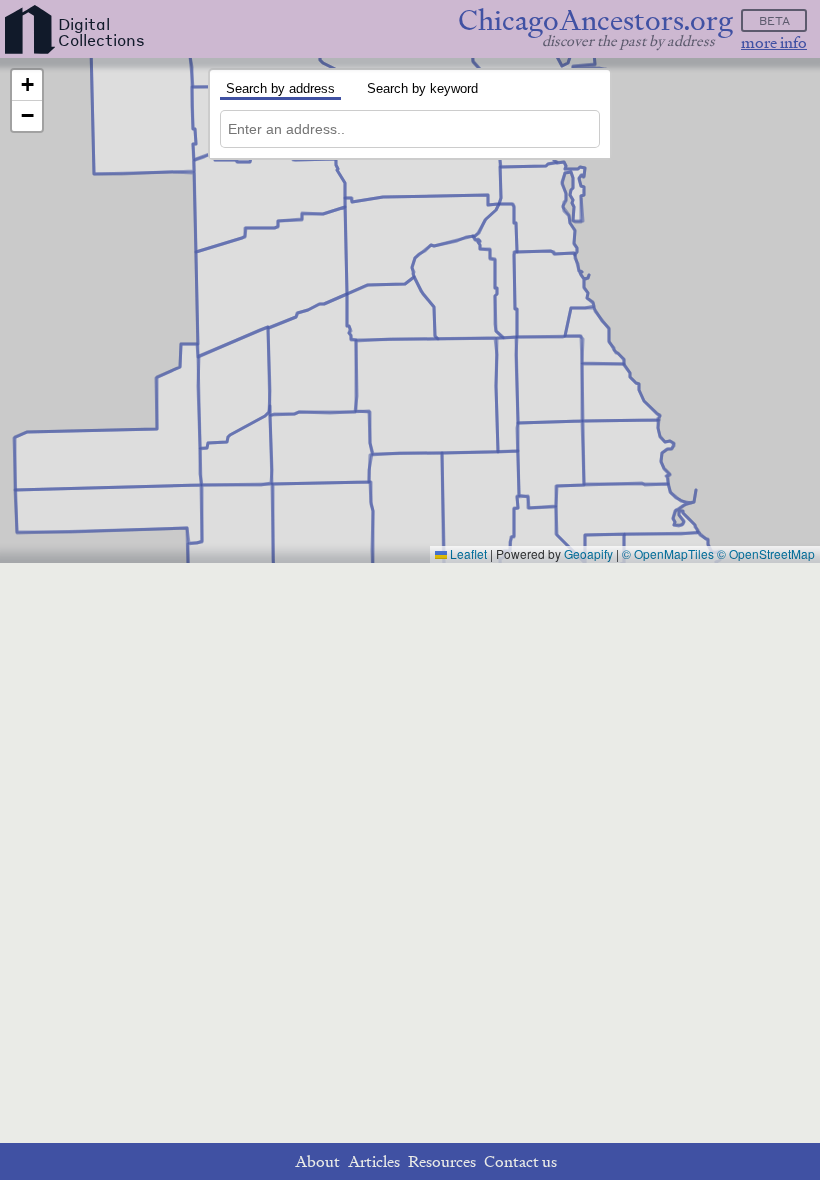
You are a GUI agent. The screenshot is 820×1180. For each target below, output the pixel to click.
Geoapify (588, 553)
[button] (27, 85)
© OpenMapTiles (668, 553)
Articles (374, 1161)
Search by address (280, 88)
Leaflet (467, 553)
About (317, 1161)
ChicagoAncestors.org (595, 20)
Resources (442, 1161)
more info (774, 42)
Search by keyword (422, 88)
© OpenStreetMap (766, 553)
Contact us (520, 1161)
